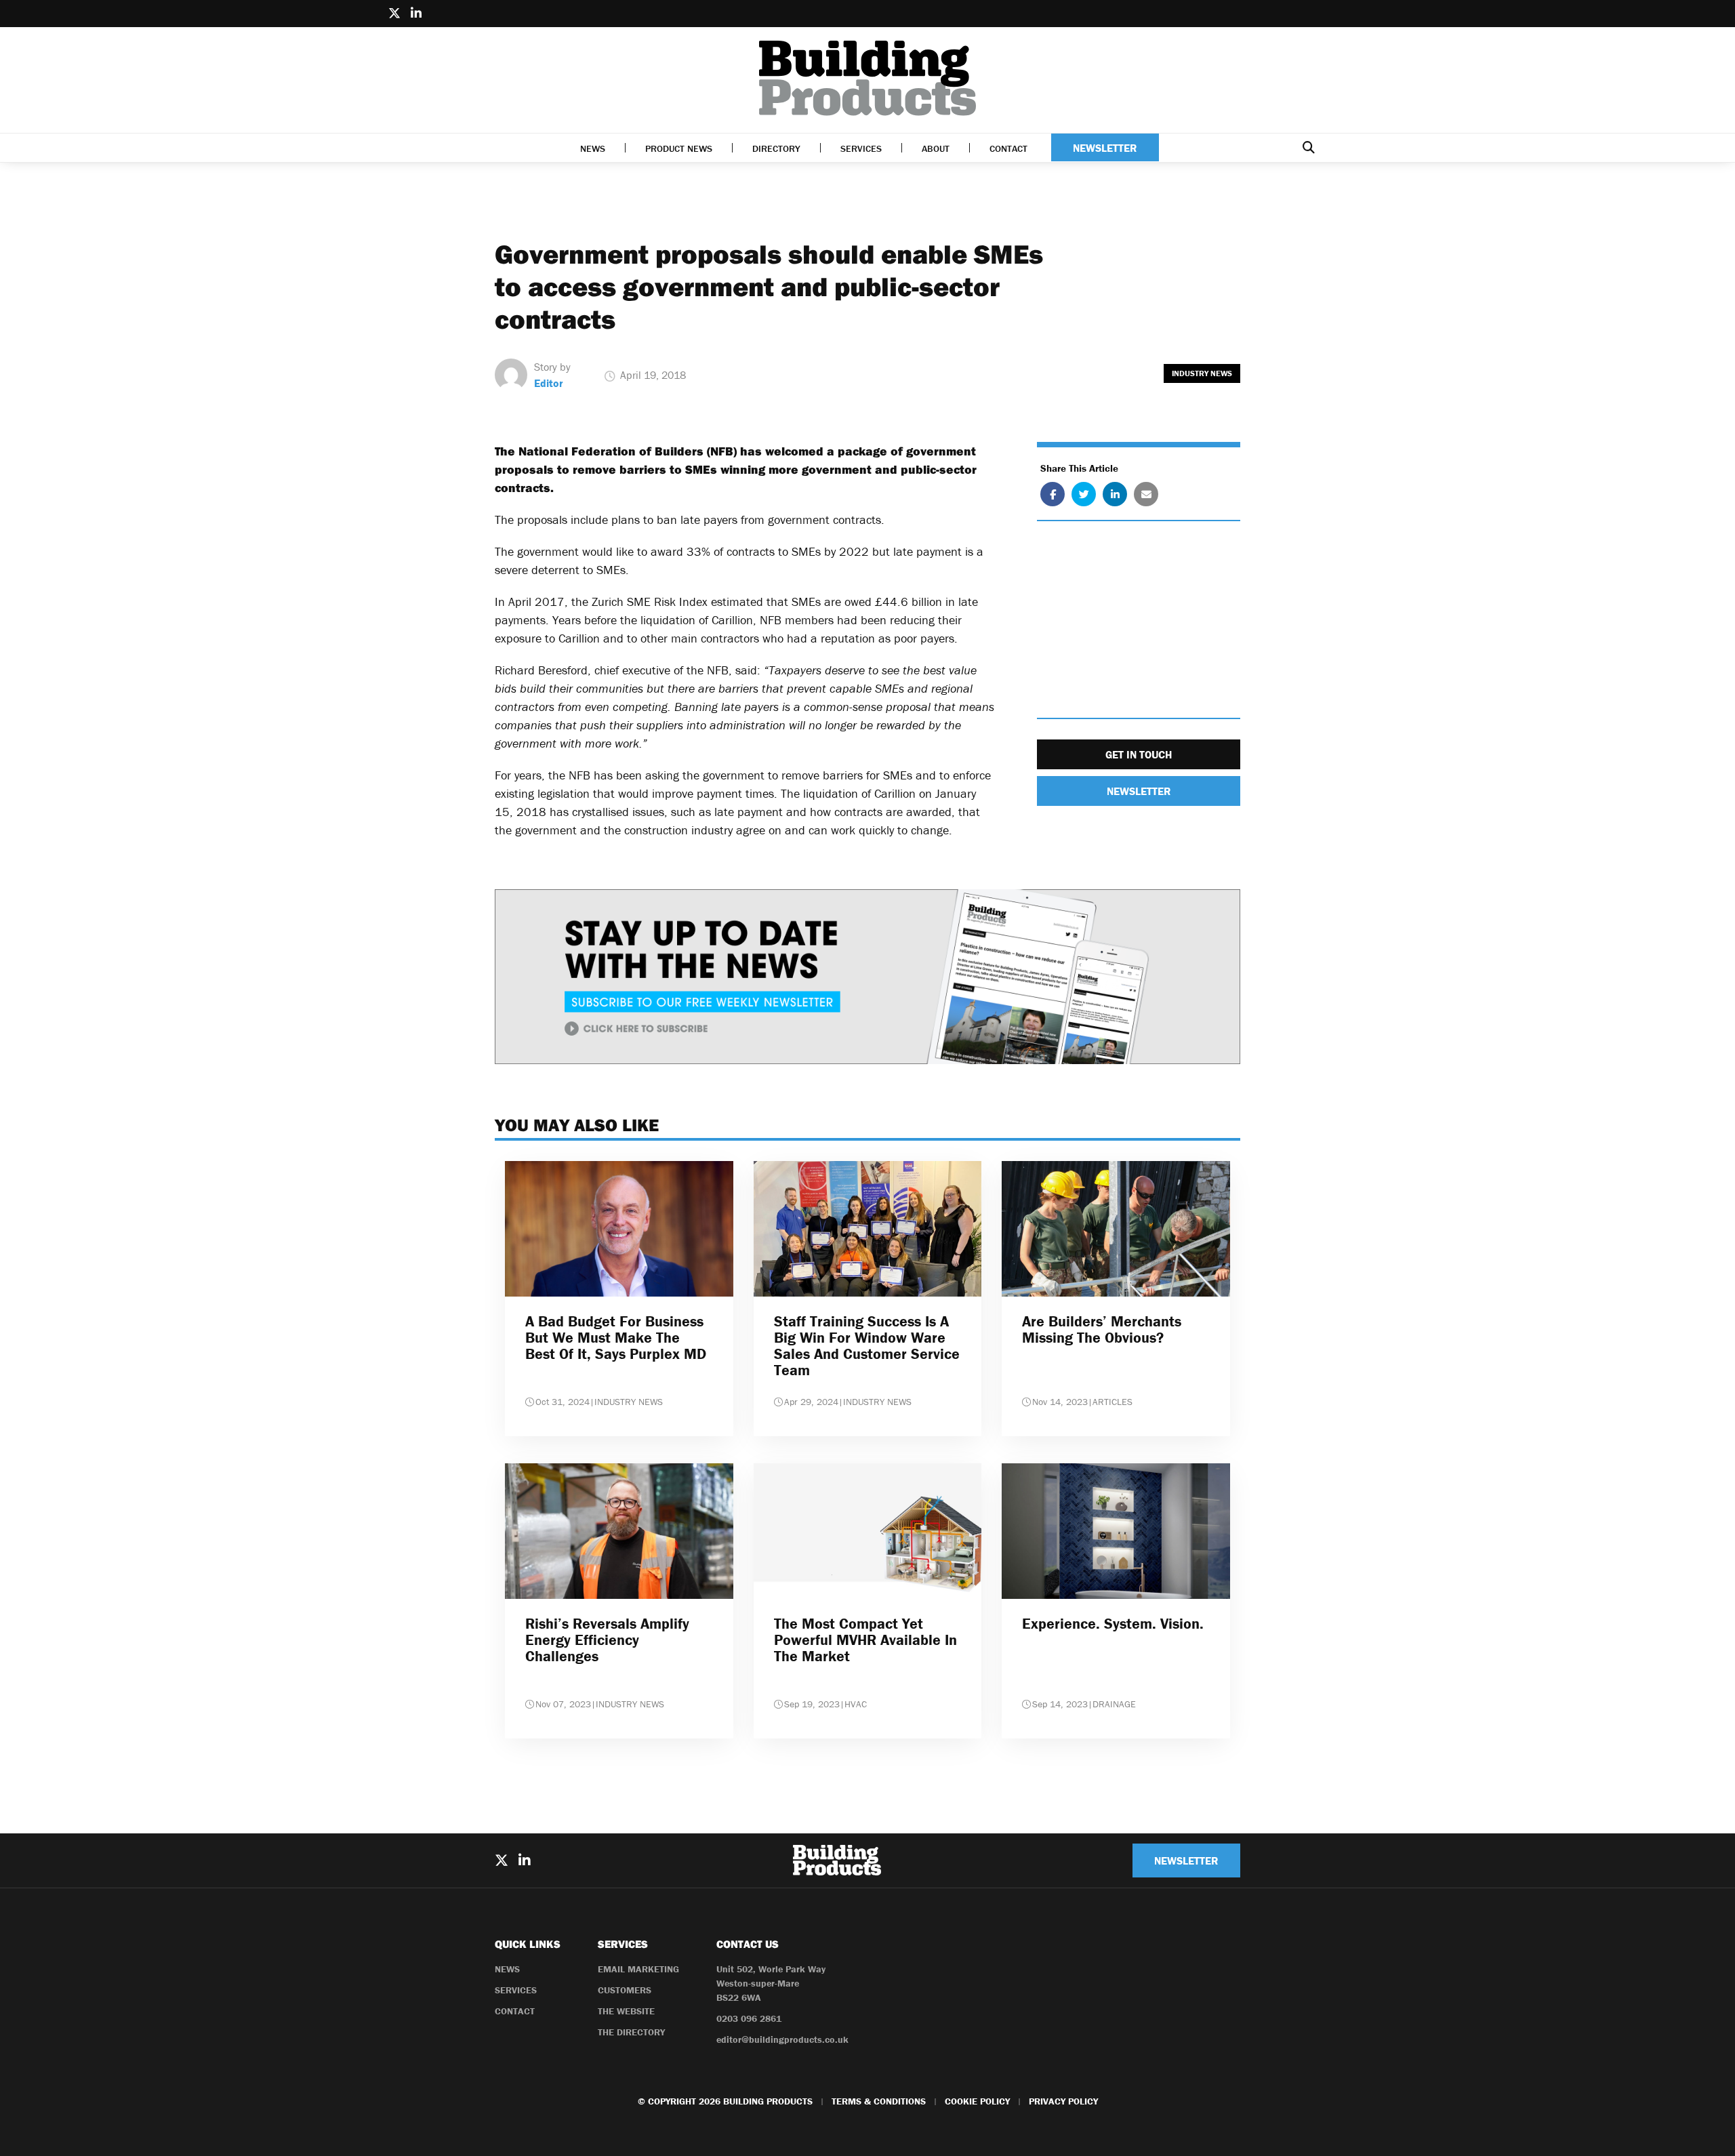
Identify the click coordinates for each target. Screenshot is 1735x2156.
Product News (679, 148)
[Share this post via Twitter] (1084, 494)
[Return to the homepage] (867, 78)
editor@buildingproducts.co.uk (782, 2039)
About (936, 148)
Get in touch (1139, 754)
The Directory (631, 2032)
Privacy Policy (1063, 2101)
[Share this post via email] (1146, 494)
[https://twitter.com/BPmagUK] (394, 14)
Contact (1008, 148)
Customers (625, 1990)
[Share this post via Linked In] (1115, 494)
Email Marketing (638, 1969)
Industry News (1202, 373)
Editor (549, 383)
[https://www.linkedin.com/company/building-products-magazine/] (416, 14)
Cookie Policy (977, 2101)
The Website (626, 2011)
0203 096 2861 (749, 2018)
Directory (776, 148)
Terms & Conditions (879, 2101)
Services (861, 148)
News (593, 148)
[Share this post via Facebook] (1053, 494)
